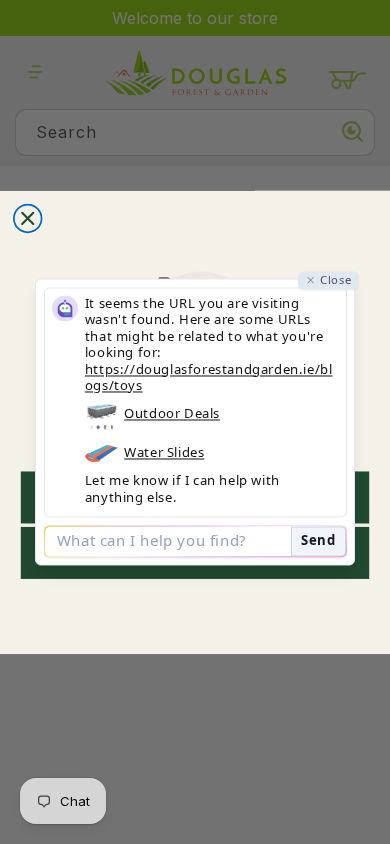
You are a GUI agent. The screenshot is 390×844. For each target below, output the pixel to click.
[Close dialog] (28, 218)
